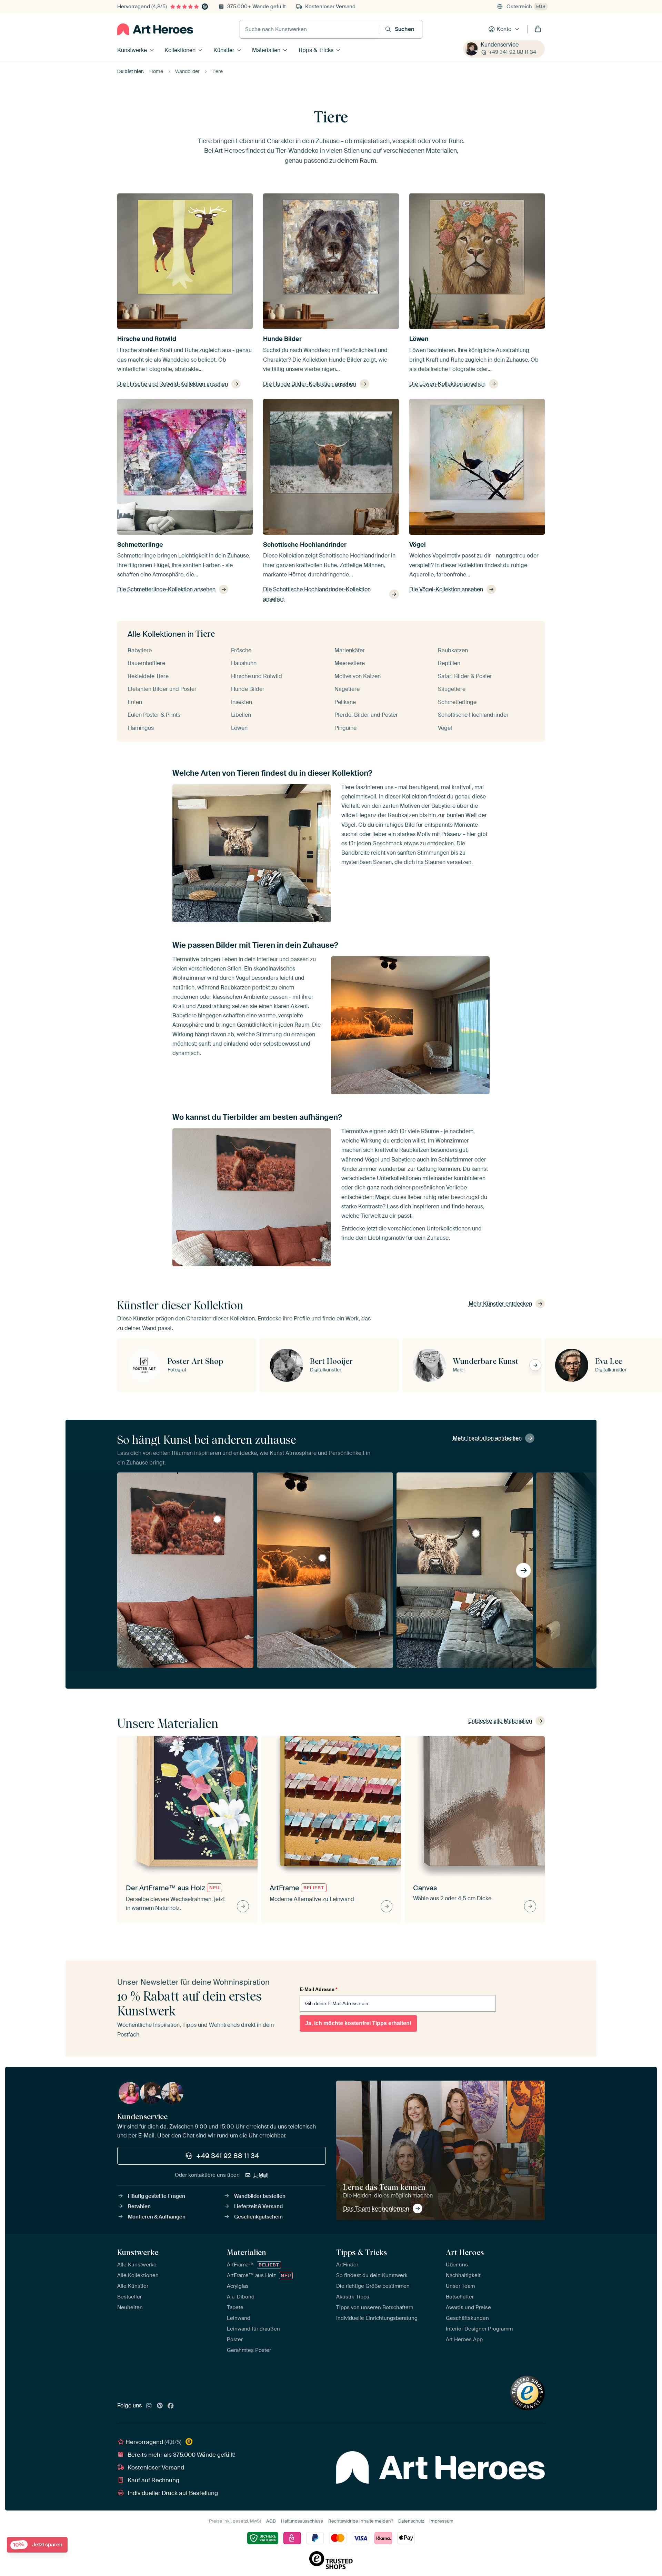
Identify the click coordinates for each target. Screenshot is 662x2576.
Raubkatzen (453, 650)
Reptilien (449, 663)
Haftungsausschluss (302, 2521)
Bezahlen (139, 2206)
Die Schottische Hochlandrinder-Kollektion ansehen (317, 594)
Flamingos (141, 728)
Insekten (242, 702)
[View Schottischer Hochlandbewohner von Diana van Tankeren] (476, 1533)
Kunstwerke (132, 50)
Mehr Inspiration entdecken (487, 1438)
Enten (135, 702)
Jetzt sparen (38, 2545)
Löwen (419, 339)
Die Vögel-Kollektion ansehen (446, 589)
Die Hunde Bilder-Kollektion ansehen (310, 384)
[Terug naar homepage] (155, 29)
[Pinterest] (160, 2406)
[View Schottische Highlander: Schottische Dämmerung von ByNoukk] (217, 1519)
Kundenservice (500, 45)
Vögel (418, 545)
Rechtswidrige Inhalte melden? (361, 2521)
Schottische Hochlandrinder (305, 545)
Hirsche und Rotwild (147, 339)
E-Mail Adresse (318, 1989)
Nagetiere (347, 689)
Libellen (241, 715)
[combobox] (309, 29)
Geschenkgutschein (258, 2217)
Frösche (241, 650)
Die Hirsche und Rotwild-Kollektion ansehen (173, 384)
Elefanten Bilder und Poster (162, 689)
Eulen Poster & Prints (154, 715)
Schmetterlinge (140, 545)
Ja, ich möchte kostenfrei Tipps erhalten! (358, 2023)
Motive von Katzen (358, 676)
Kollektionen (180, 50)
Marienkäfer (350, 650)
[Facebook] (171, 2406)
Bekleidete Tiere (148, 676)
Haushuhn (244, 663)
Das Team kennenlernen (376, 2208)
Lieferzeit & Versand (258, 2206)
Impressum (441, 2521)
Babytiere (140, 650)
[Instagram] (149, 2406)
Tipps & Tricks (316, 50)
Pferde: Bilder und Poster (366, 715)
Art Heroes (465, 2252)
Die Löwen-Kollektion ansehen (447, 384)
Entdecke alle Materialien (500, 1721)
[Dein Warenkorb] (538, 29)
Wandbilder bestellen (260, 2196)
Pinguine (345, 728)
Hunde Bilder (282, 339)
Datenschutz (411, 2521)
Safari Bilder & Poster (465, 676)
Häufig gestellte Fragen (157, 2196)
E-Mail (261, 2175)
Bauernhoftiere (146, 663)
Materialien (266, 50)
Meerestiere (350, 663)
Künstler (224, 50)
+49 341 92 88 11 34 (512, 52)
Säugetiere (452, 689)
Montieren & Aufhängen (157, 2217)
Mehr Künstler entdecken (500, 1304)
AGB (271, 2521)
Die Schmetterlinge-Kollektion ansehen (166, 589)
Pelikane (345, 702)
